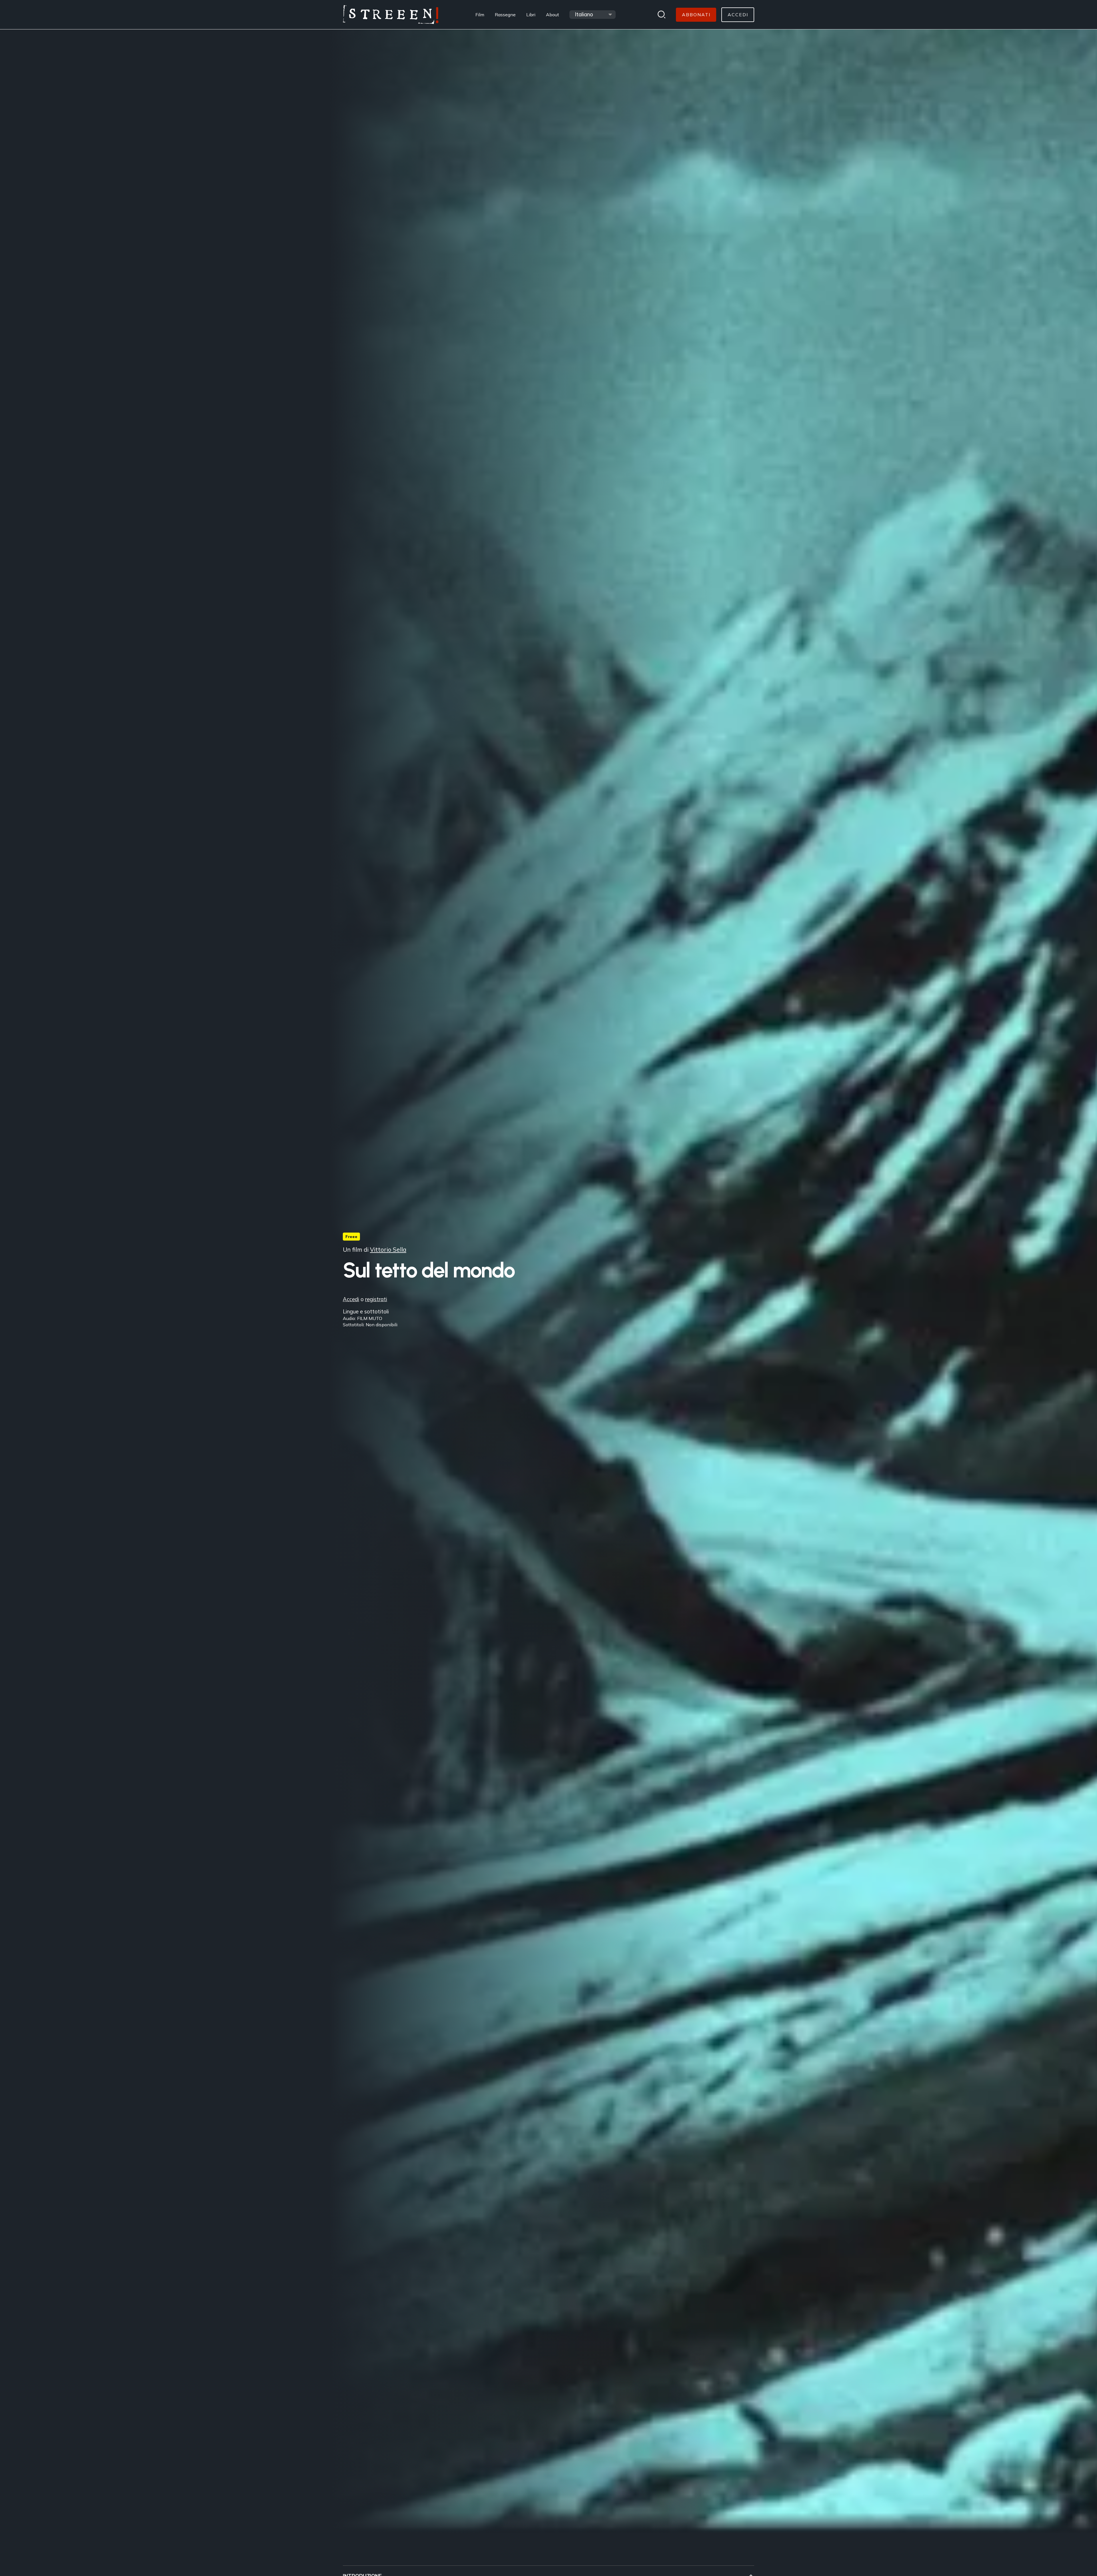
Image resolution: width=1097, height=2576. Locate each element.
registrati (376, 1299)
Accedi (351, 1299)
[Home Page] (391, 15)
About (552, 15)
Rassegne (505, 15)
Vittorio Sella (388, 1249)
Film (480, 15)
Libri (531, 15)
